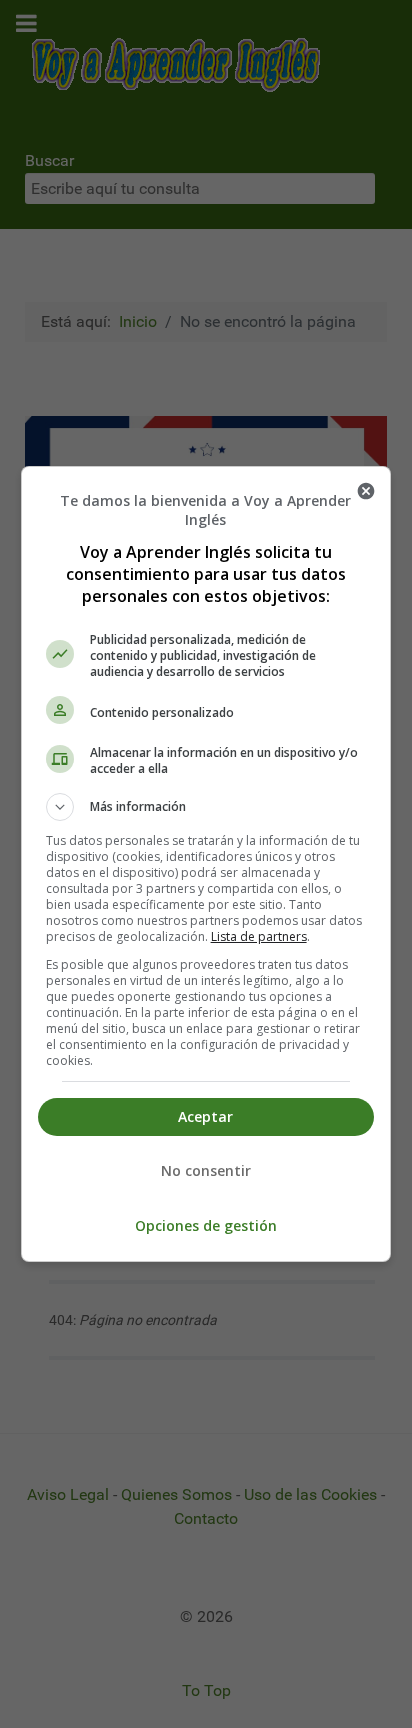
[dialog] (206, 864)
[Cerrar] (366, 491)
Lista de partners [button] (259, 936)
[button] (206, 807)
